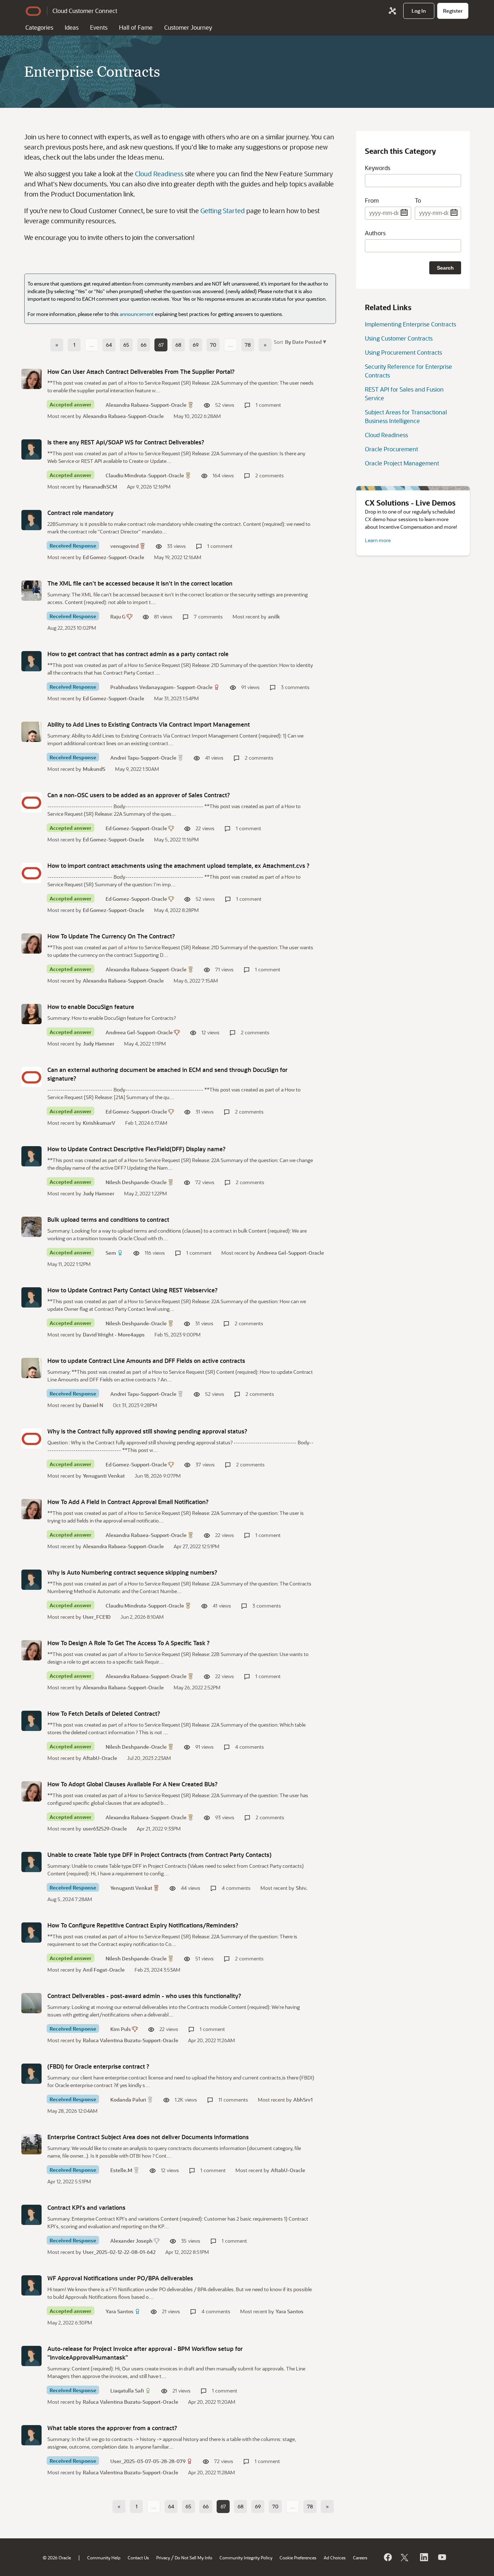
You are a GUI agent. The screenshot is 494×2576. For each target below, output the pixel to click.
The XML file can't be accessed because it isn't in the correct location (140, 583)
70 (213, 345)
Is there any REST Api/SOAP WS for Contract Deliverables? (126, 442)
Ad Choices (335, 2558)
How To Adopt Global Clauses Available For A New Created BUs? (133, 1784)
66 (144, 345)
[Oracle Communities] (392, 11)
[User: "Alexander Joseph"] (31, 2215)
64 (109, 345)
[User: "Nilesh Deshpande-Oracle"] (31, 1156)
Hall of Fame (136, 27)
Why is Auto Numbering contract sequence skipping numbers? (132, 1572)
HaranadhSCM (100, 487)
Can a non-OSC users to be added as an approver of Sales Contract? (139, 795)
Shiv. (302, 1888)
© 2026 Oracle (57, 2558)
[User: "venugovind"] (31, 520)
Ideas (72, 27)
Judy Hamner (99, 1044)
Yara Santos (120, 2311)
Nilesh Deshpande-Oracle (136, 1182)
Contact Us (138, 2558)
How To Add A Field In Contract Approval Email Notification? (128, 1502)
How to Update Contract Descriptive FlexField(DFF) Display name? (137, 1149)
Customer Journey (188, 27)
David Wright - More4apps (114, 1335)
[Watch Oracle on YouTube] (442, 2557)
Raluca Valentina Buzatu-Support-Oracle (131, 2040)
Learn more (378, 540)
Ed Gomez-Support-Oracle (114, 557)
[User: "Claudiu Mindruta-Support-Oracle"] (31, 449)
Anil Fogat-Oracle (104, 1970)
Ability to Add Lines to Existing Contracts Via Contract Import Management (149, 724)
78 (248, 345)
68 (178, 345)
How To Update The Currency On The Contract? (111, 936)
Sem (111, 1253)
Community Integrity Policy (246, 2558)
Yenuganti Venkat (104, 1476)
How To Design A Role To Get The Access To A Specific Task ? (129, 1643)
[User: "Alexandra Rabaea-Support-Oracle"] (31, 379)
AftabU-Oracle (100, 1758)
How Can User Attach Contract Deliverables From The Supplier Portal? (141, 371)
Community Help (104, 2558)
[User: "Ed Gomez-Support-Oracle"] (31, 802)
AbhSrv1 (303, 2100)
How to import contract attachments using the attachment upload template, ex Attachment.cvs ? (178, 865)
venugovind (124, 546)
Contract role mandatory (80, 513)
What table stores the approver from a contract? (112, 2428)
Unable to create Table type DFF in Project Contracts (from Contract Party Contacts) (159, 1855)
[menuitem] (419, 11)
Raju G (118, 616)
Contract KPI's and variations (86, 2207)
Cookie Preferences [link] (298, 2558)
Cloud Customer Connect (85, 11)
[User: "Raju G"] (31, 591)
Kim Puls (121, 2029)
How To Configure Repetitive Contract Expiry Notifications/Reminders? (143, 1925)
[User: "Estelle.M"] (31, 2144)
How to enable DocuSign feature (91, 1007)
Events (99, 27)
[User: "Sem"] (31, 1227)
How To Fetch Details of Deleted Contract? (104, 1713)
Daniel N (93, 1405)
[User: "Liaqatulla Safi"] (31, 2356)
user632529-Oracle (105, 1828)
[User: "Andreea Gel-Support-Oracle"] (31, 1014)
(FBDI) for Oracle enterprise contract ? (98, 2066)
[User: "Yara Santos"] (31, 2285)
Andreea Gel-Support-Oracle (139, 1032)
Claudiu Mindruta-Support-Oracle (145, 475)
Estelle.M (121, 2170)
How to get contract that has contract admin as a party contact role (138, 654)
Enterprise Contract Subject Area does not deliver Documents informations (148, 2137)
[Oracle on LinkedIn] (423, 2557)
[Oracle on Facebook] (387, 2557)
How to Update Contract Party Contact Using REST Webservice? (133, 1290)
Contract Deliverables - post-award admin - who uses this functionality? (144, 1996)
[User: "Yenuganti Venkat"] (31, 1862)
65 (126, 345)
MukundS (94, 769)
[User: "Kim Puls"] (31, 2003)
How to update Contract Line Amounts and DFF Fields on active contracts (146, 1361)
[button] (305, 341)
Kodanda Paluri (128, 2100)
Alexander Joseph (131, 2241)
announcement (137, 314)
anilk (274, 616)
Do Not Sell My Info (193, 2558)
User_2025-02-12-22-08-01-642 (119, 2252)
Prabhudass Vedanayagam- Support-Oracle (161, 687)
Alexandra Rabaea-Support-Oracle (146, 405)
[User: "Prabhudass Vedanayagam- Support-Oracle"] (31, 661)
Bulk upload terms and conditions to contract (108, 1219)
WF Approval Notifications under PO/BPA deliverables (120, 2278)
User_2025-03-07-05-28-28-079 (148, 2461)
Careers (360, 2558)
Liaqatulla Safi (127, 2391)
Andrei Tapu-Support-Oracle (143, 758)
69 (196, 345)
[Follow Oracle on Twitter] (405, 2557)
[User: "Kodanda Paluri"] (31, 2074)
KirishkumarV (99, 1123)
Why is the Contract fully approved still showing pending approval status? (147, 1431)
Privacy (163, 2558)
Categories (39, 27)
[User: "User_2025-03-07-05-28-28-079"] (31, 2435)
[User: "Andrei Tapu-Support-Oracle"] (31, 732)
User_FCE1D (97, 1617)
